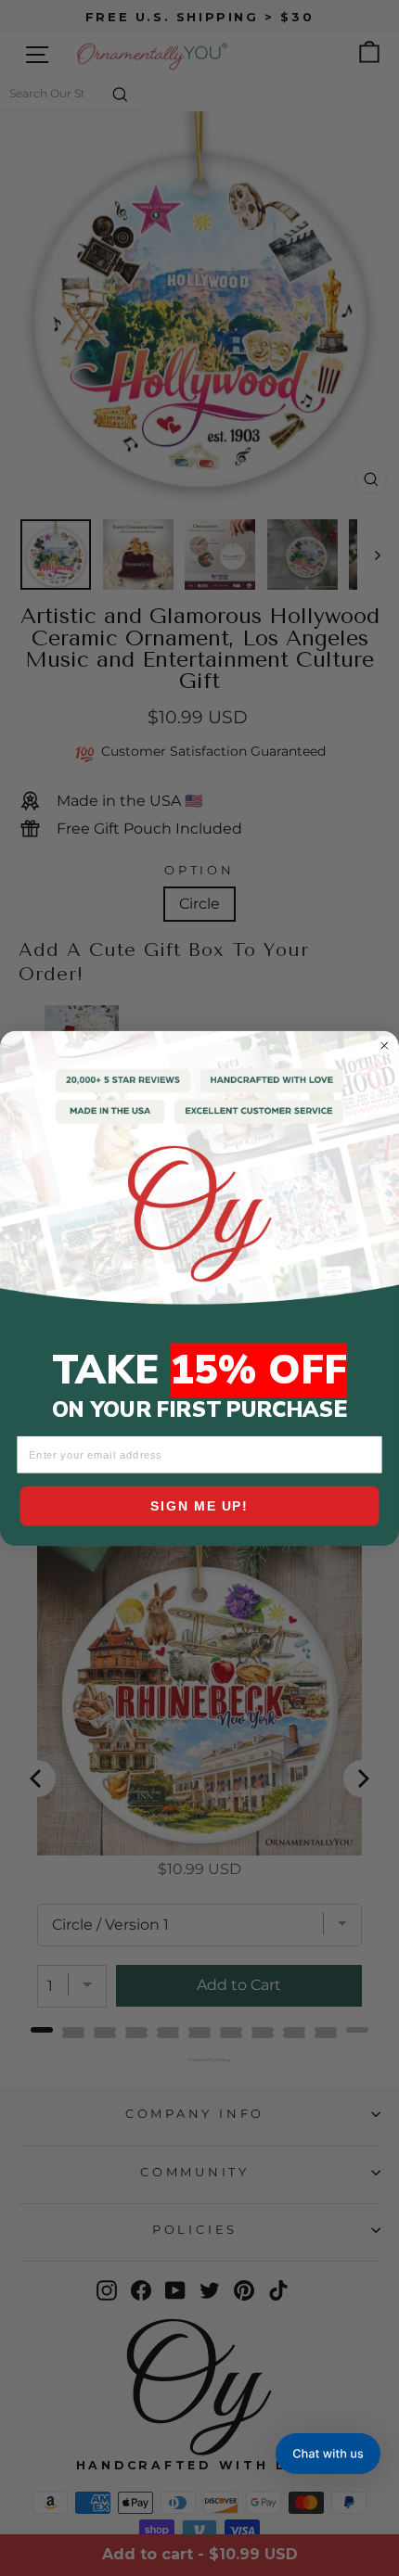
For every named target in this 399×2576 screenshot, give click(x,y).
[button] (328, 2454)
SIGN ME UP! (199, 1506)
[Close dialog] (385, 1045)
